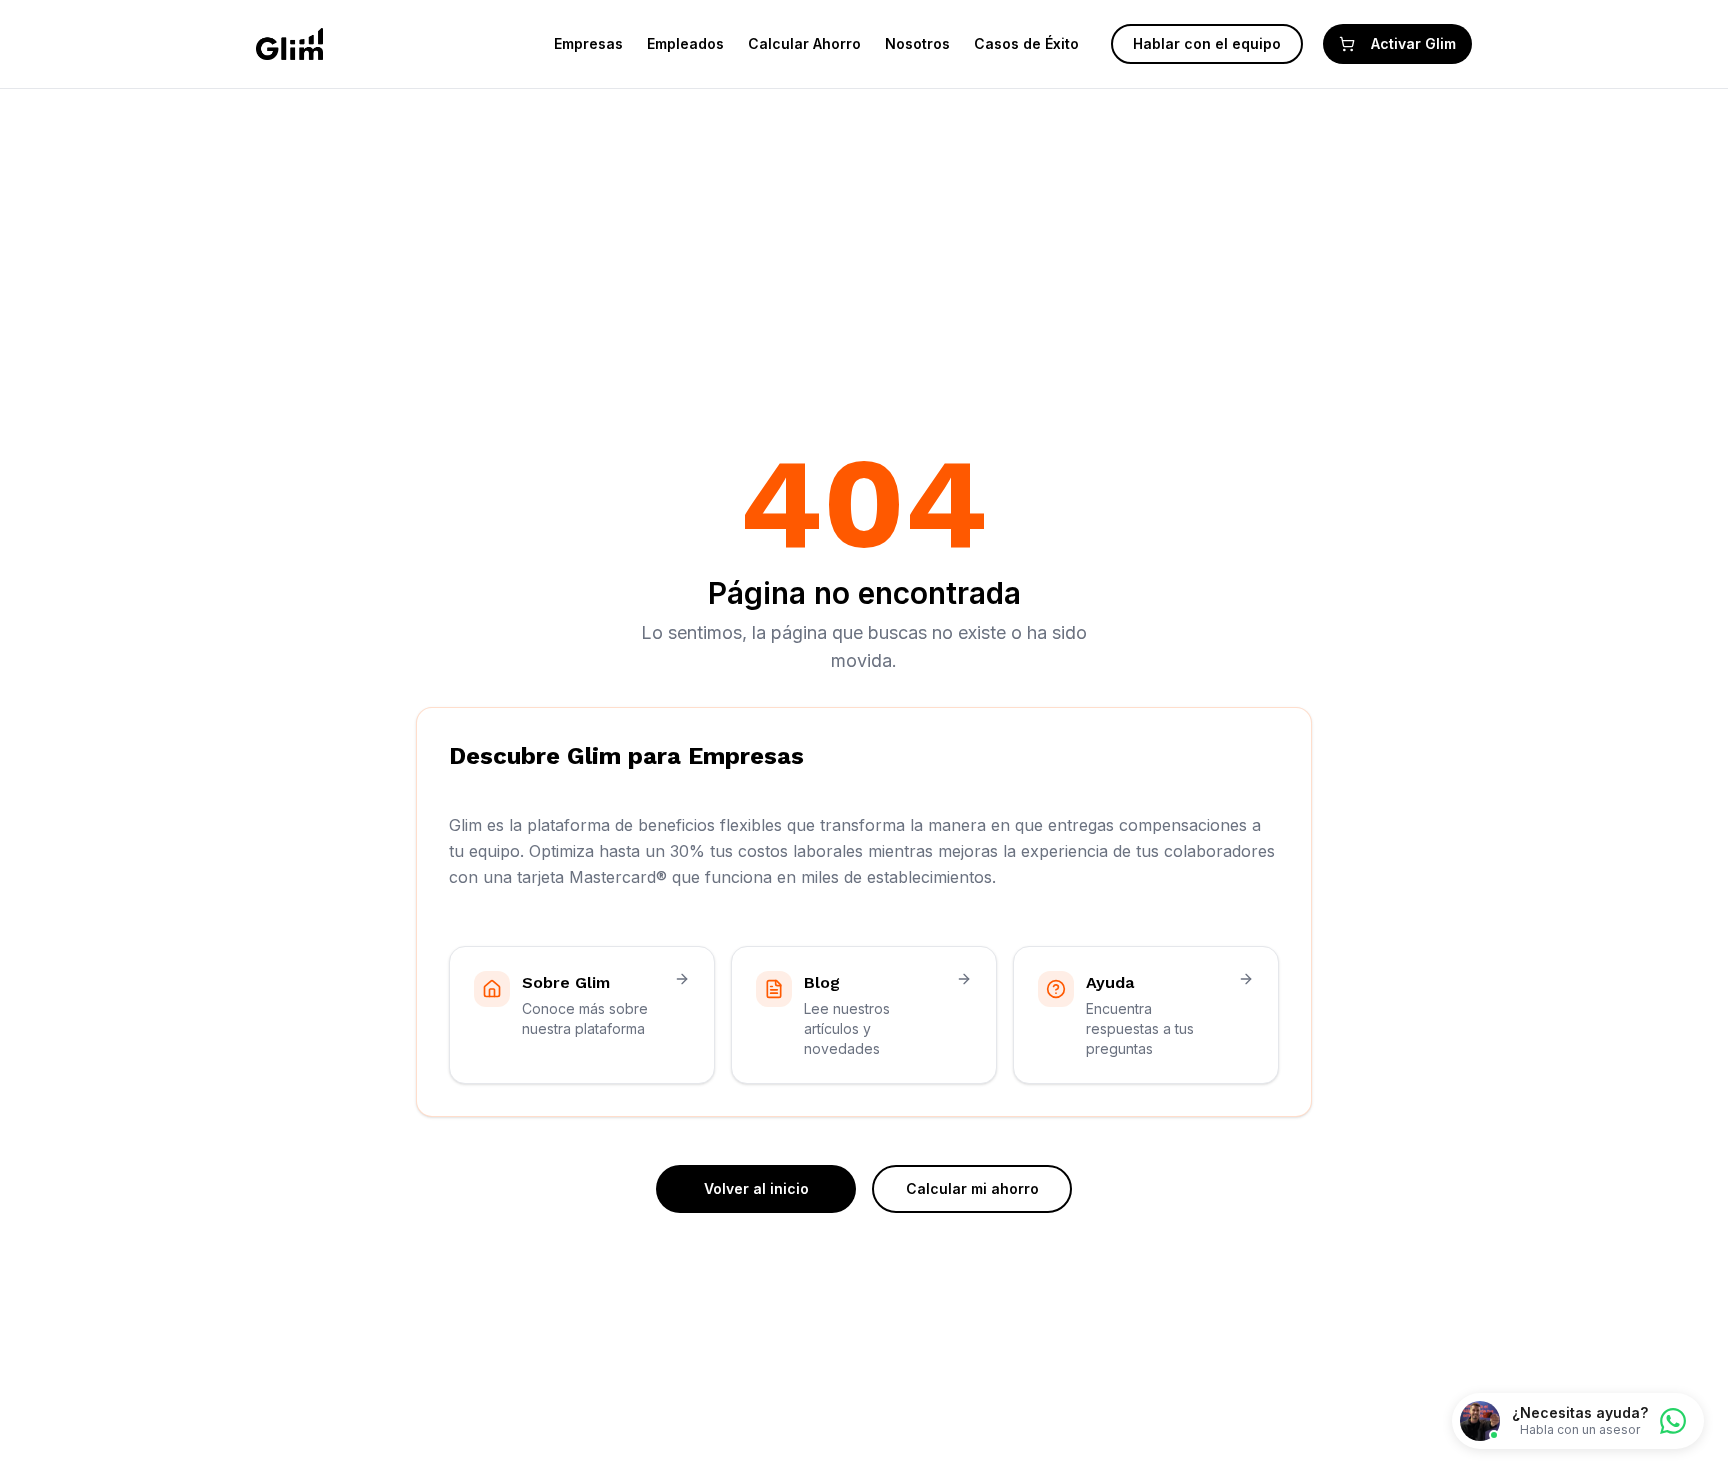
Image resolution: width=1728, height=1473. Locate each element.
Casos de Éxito (1026, 43)
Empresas (588, 43)
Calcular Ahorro (804, 43)
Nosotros (917, 43)
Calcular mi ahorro (972, 1188)
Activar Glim (1413, 43)
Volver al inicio (756, 1188)
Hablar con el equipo (1207, 43)
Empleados (685, 43)
